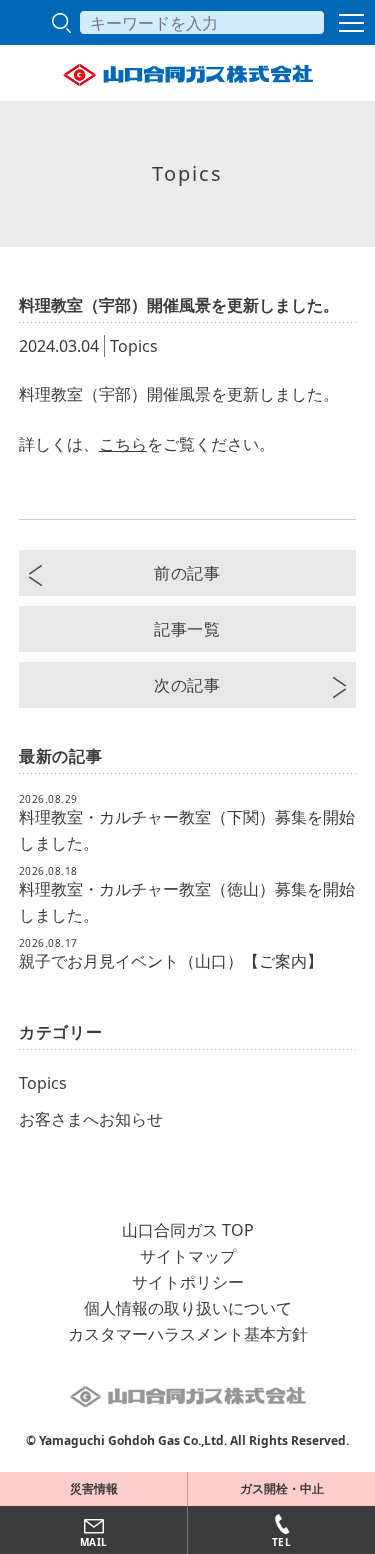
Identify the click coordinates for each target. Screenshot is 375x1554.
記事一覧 (187, 629)
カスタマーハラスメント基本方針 (188, 1334)
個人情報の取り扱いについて (188, 1308)
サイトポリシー (188, 1282)
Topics (43, 1083)
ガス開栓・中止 (282, 1488)
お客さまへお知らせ (91, 1119)
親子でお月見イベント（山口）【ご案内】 (171, 961)
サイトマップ (188, 1256)
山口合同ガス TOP (188, 1230)
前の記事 (187, 573)
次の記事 (187, 685)
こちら (123, 444)
